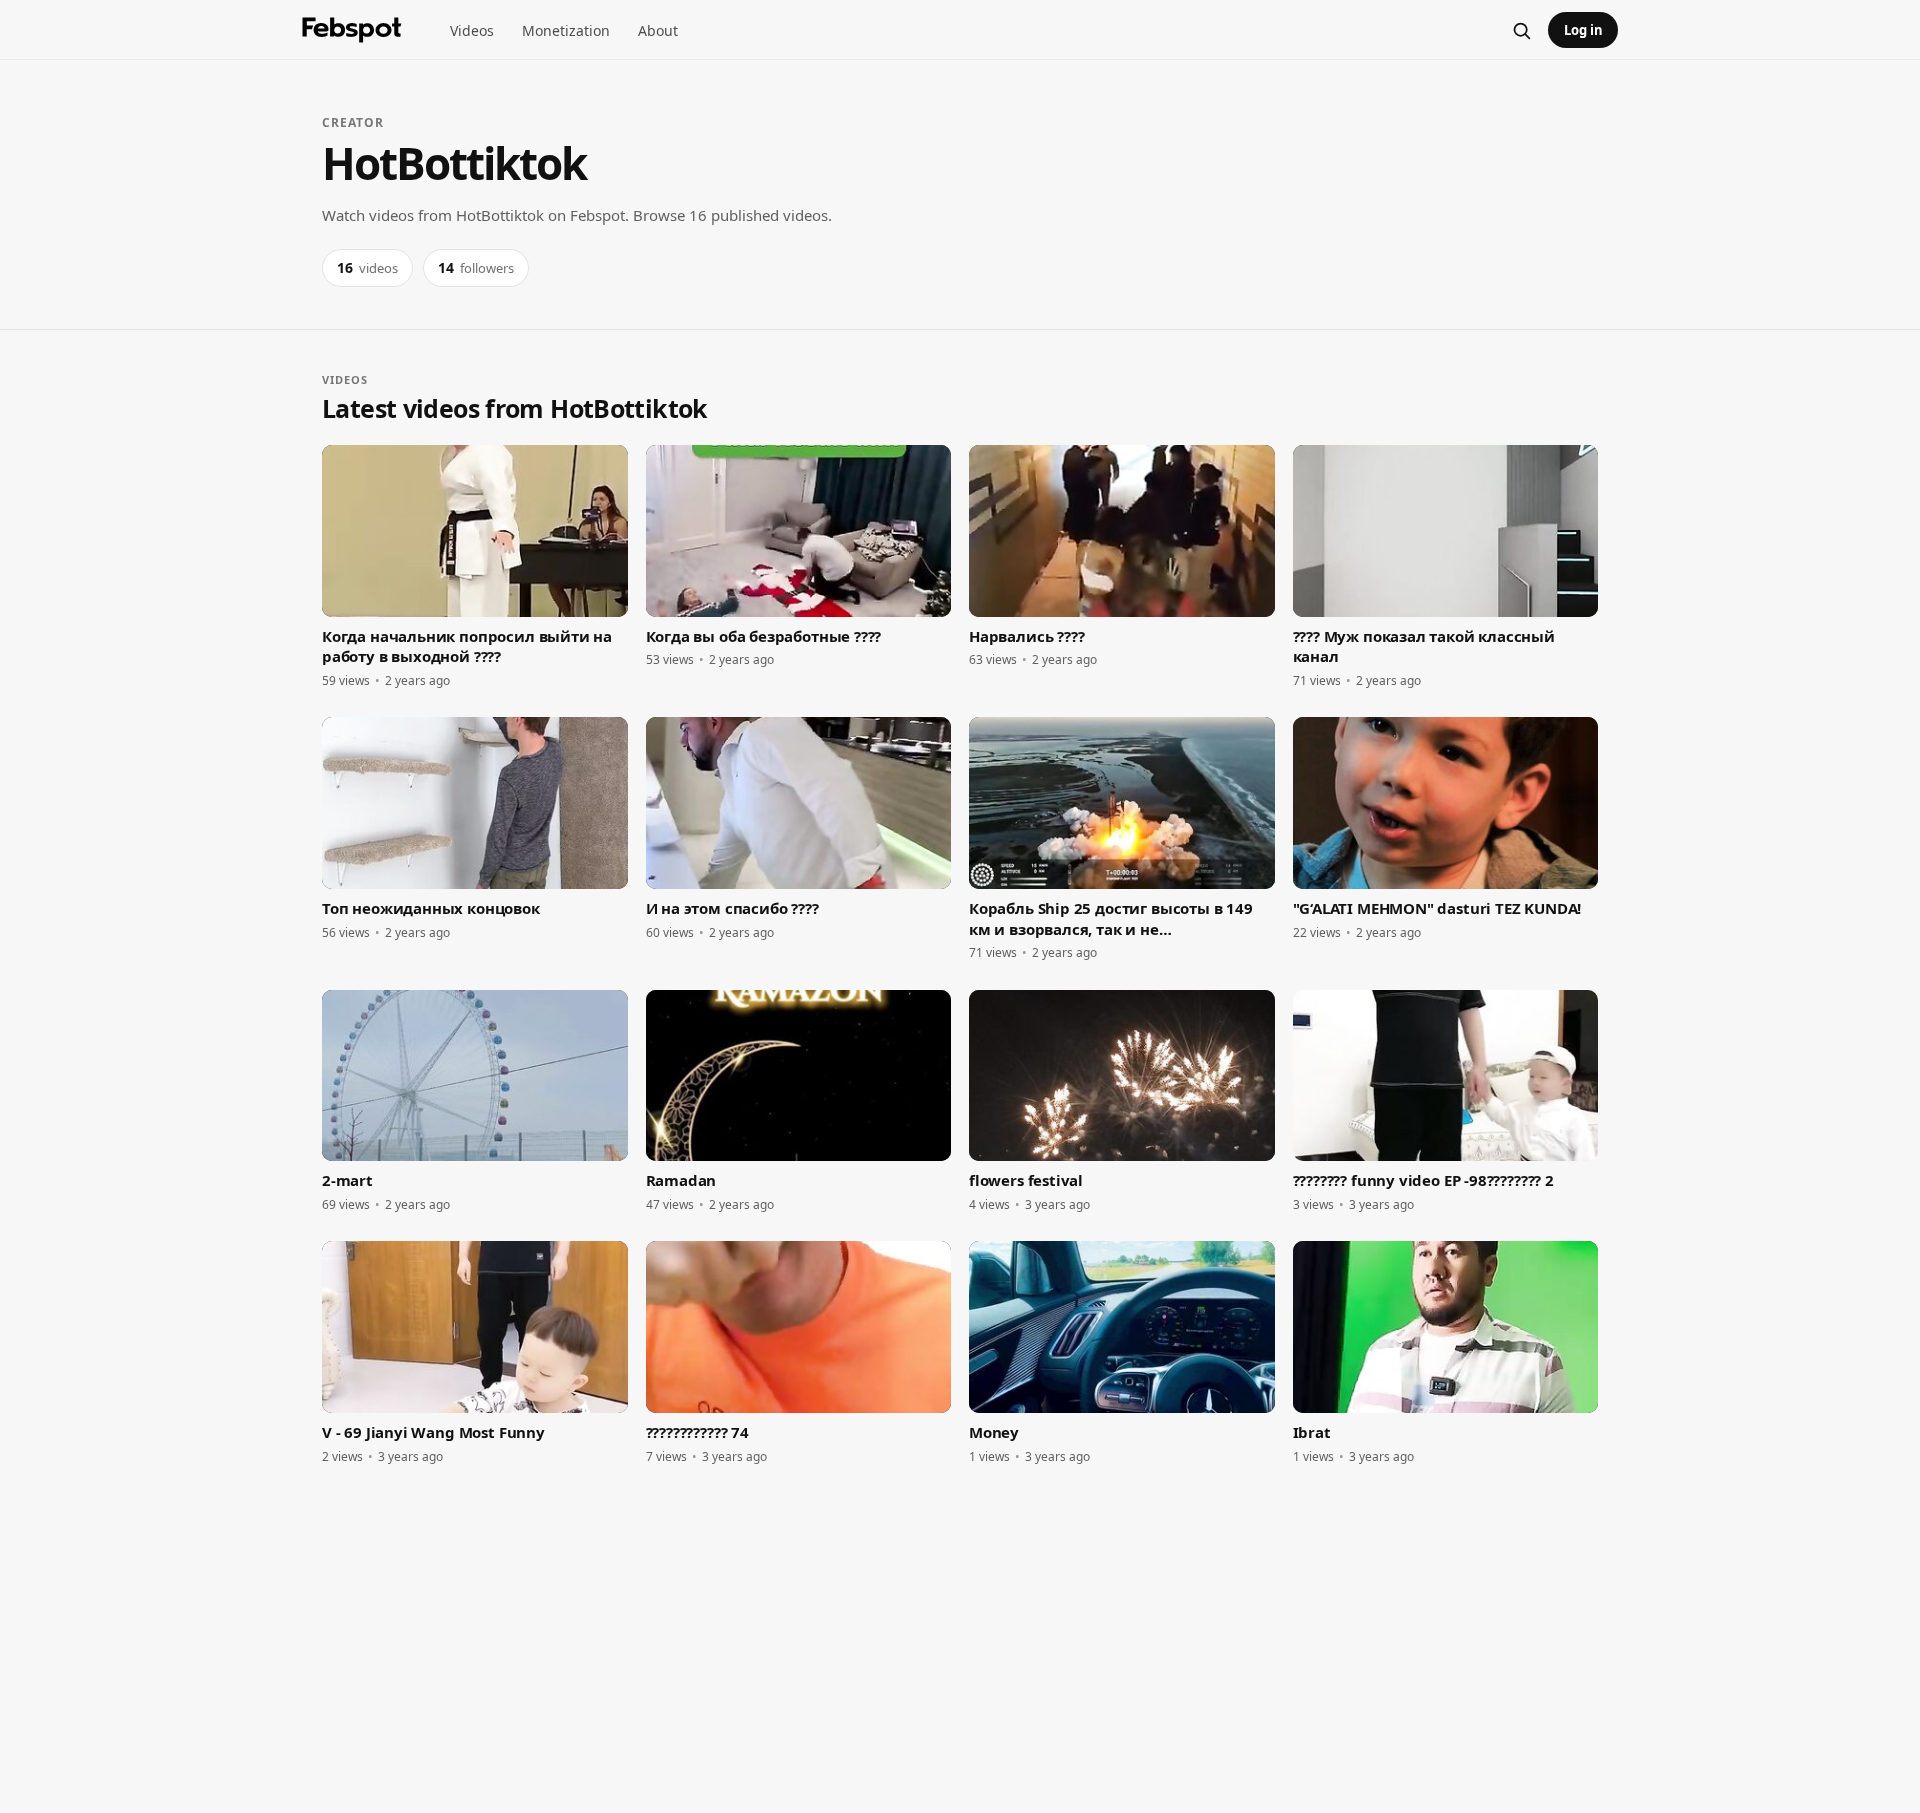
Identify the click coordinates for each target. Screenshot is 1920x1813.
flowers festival (1026, 1180)
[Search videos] (1521, 30)
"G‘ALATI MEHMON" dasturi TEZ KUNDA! (1437, 908)
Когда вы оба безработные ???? (764, 636)
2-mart (347, 1180)
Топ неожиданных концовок (431, 908)
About (658, 30)
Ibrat (1312, 1432)
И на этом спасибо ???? (732, 908)
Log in (1583, 30)
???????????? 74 (697, 1432)
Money (994, 1432)
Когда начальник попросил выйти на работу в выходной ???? (467, 646)
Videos (472, 30)
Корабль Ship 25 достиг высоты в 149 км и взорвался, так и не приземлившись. (1111, 918)
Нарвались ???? (1026, 636)
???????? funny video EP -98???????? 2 (1423, 1180)
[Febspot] (352, 30)
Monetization (566, 30)
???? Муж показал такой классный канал (1424, 646)
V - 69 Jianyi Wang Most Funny (433, 1432)
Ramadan (681, 1180)
